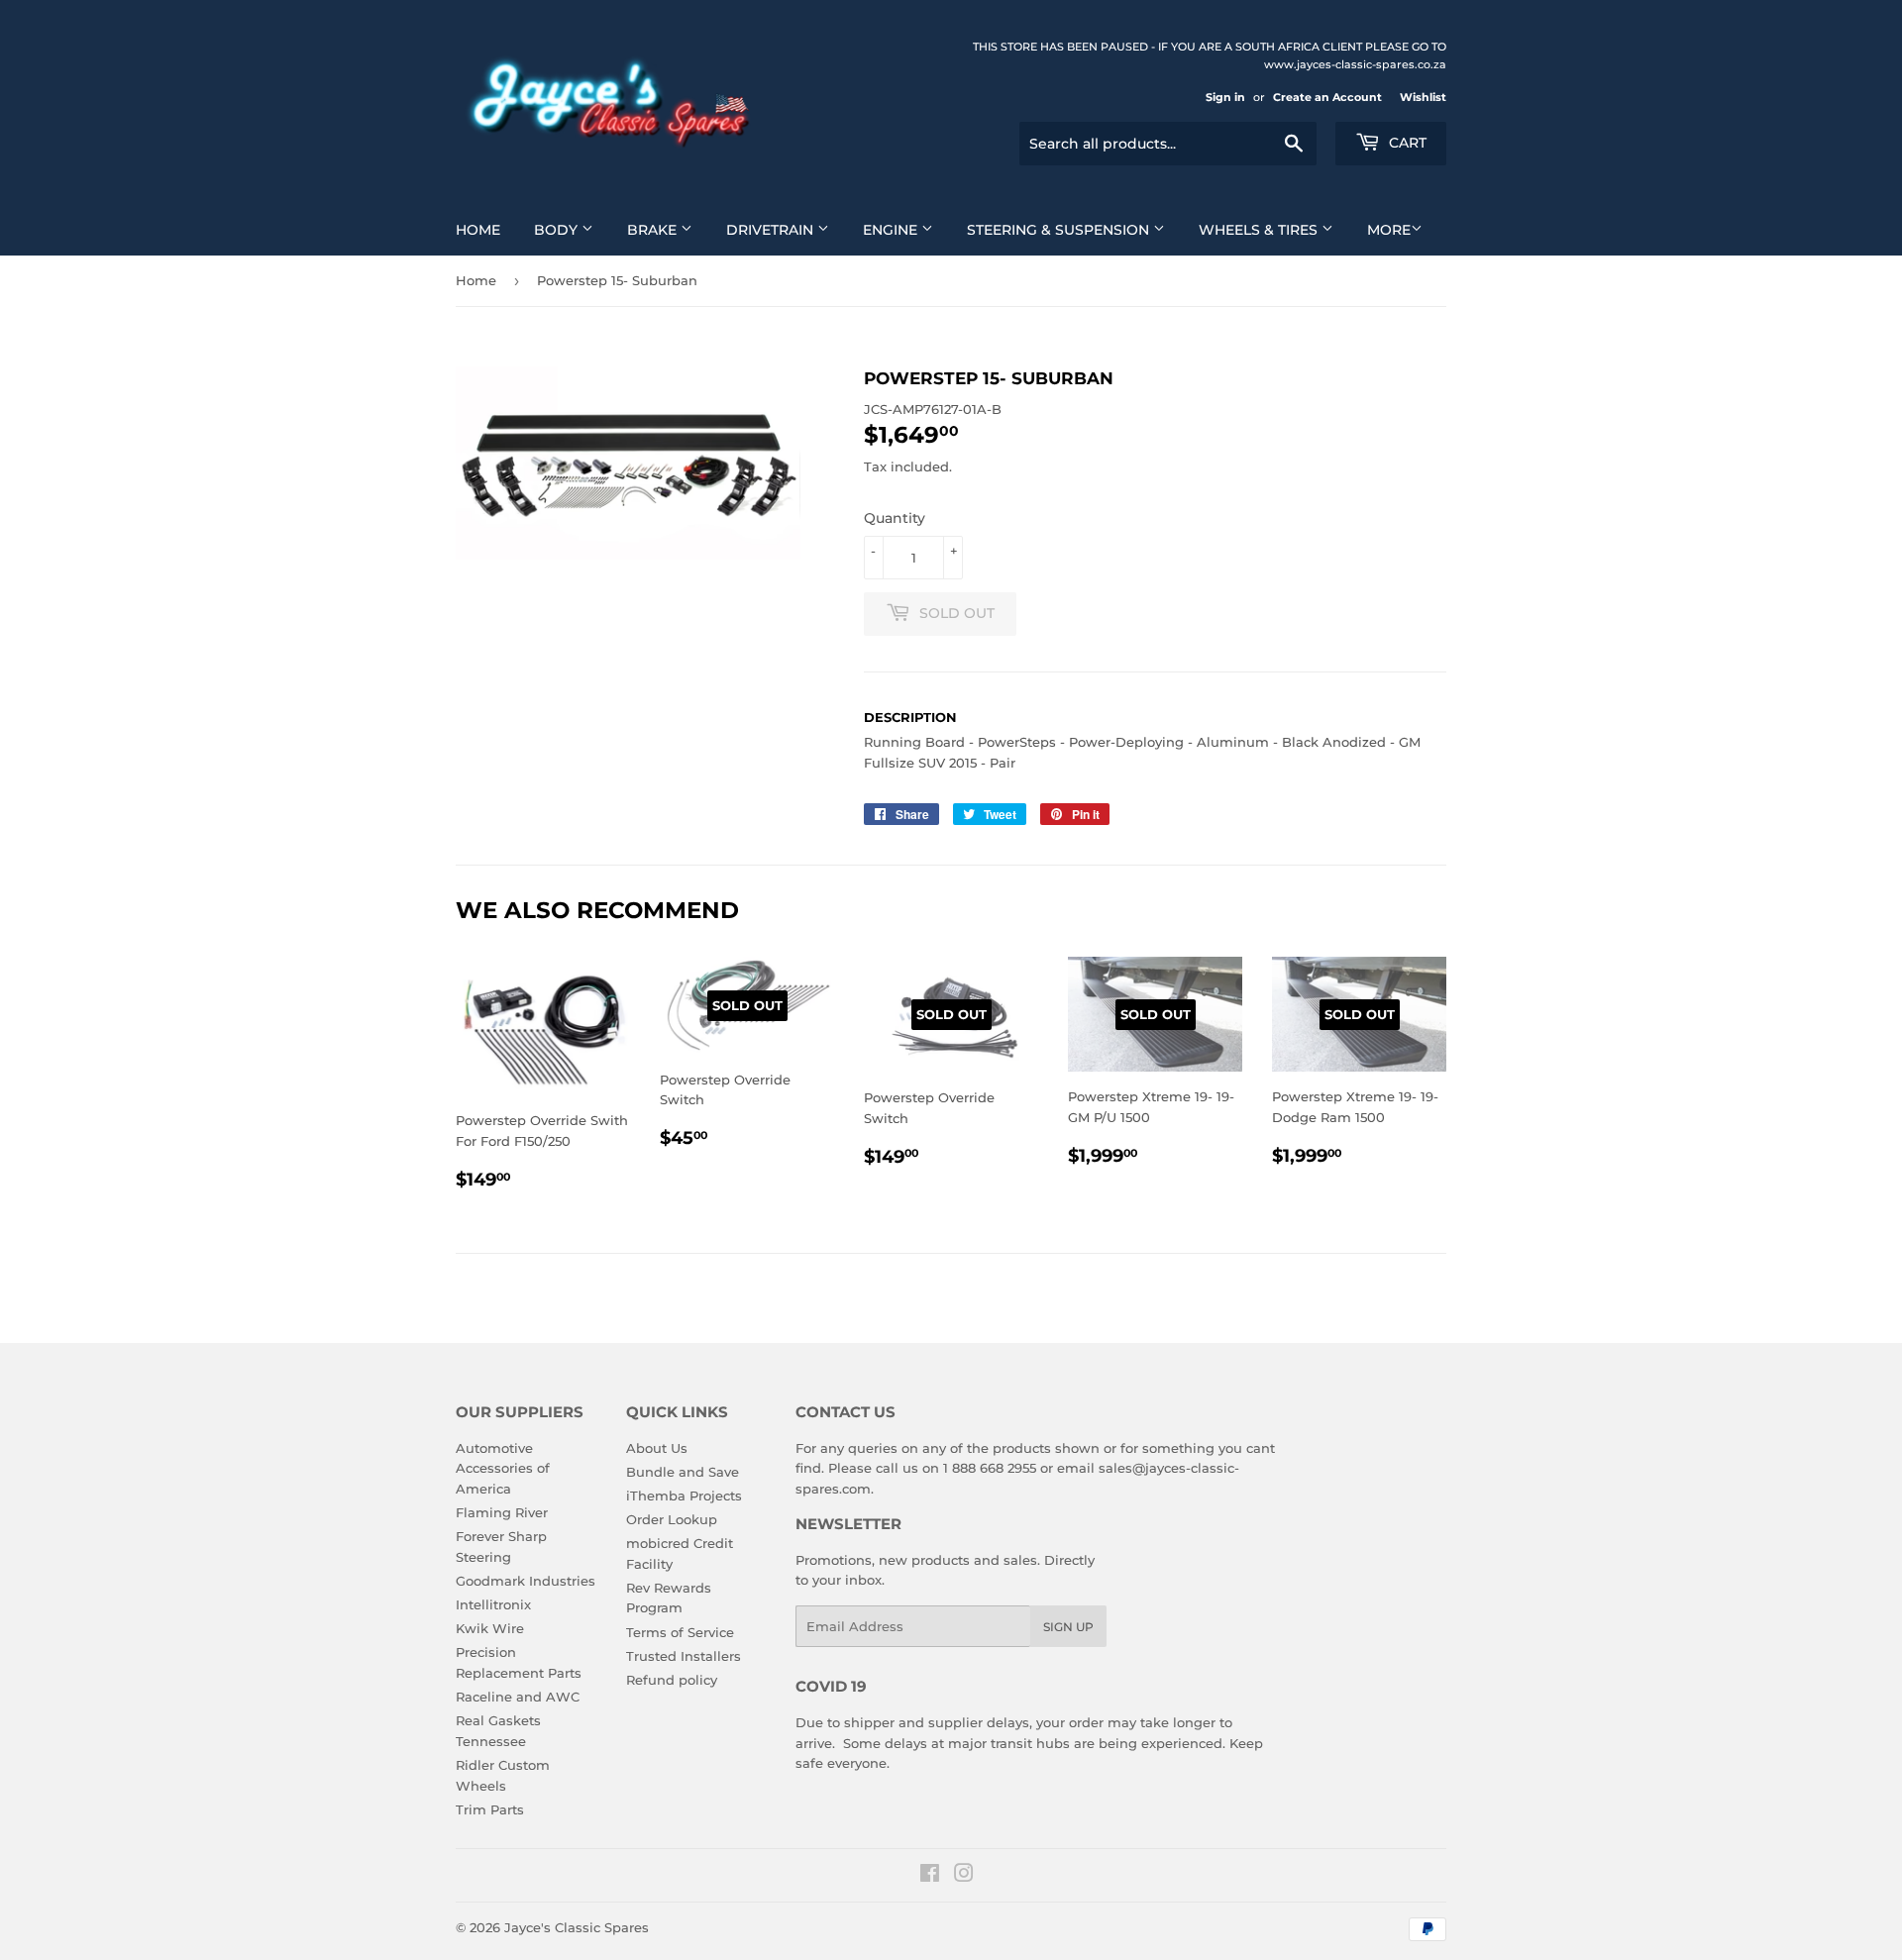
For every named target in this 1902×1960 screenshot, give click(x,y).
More (1389, 230)
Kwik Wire (490, 1628)
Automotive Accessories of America (503, 1469)
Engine (892, 230)
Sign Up (1068, 1627)
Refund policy (672, 1680)
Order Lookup (672, 1519)
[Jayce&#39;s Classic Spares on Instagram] (964, 1876)
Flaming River (502, 1512)
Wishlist (1423, 97)
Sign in (1225, 97)
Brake (654, 230)
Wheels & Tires (1260, 230)
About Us (657, 1448)
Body (558, 230)
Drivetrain (772, 230)
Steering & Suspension (1060, 230)
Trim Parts (490, 1809)
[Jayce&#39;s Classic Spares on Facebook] (930, 1876)
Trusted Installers (684, 1656)
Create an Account (1327, 97)
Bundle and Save (683, 1472)
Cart (1406, 143)
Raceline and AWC (518, 1697)
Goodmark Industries (526, 1581)
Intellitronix (493, 1604)
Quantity (895, 518)
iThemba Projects (684, 1496)
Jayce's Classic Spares (577, 1927)
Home (478, 230)
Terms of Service (680, 1632)
